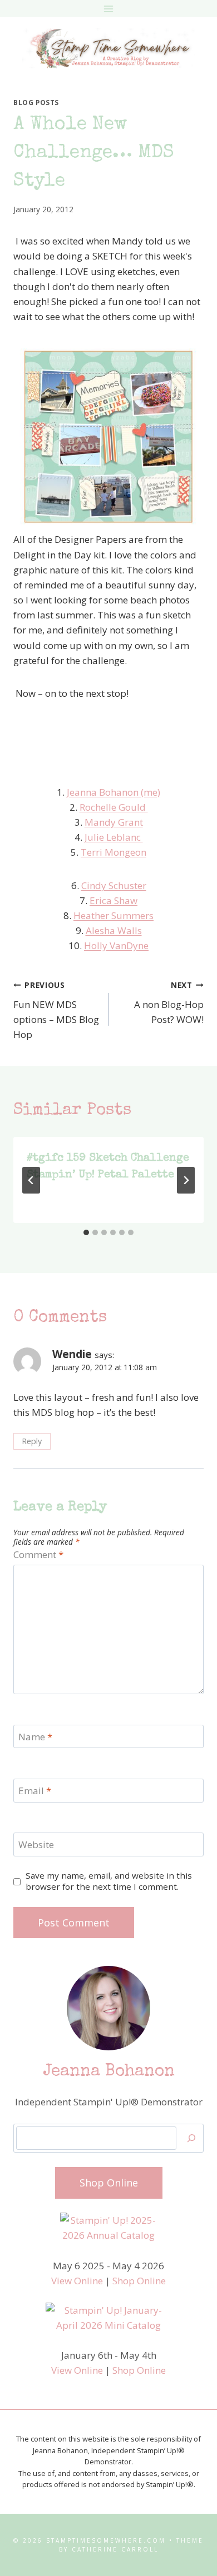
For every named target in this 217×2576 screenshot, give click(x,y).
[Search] (191, 2138)
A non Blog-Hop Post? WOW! (169, 1003)
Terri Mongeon (114, 852)
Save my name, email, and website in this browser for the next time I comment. (109, 1881)
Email (35, 1791)
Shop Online (139, 2281)
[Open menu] (109, 9)
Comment (38, 1555)
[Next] (186, 1180)
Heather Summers (114, 915)
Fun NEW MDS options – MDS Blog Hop (56, 1010)
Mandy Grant (114, 822)
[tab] (86, 1232)
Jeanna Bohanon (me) (114, 792)
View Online (77, 2281)
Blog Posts (36, 102)
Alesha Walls (114, 930)
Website (36, 1845)
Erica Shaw (114, 900)
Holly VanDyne (116, 945)
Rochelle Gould (114, 807)
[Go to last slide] (31, 1180)
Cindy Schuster (114, 885)
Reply (32, 1441)
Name (35, 1737)
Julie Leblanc (114, 837)
